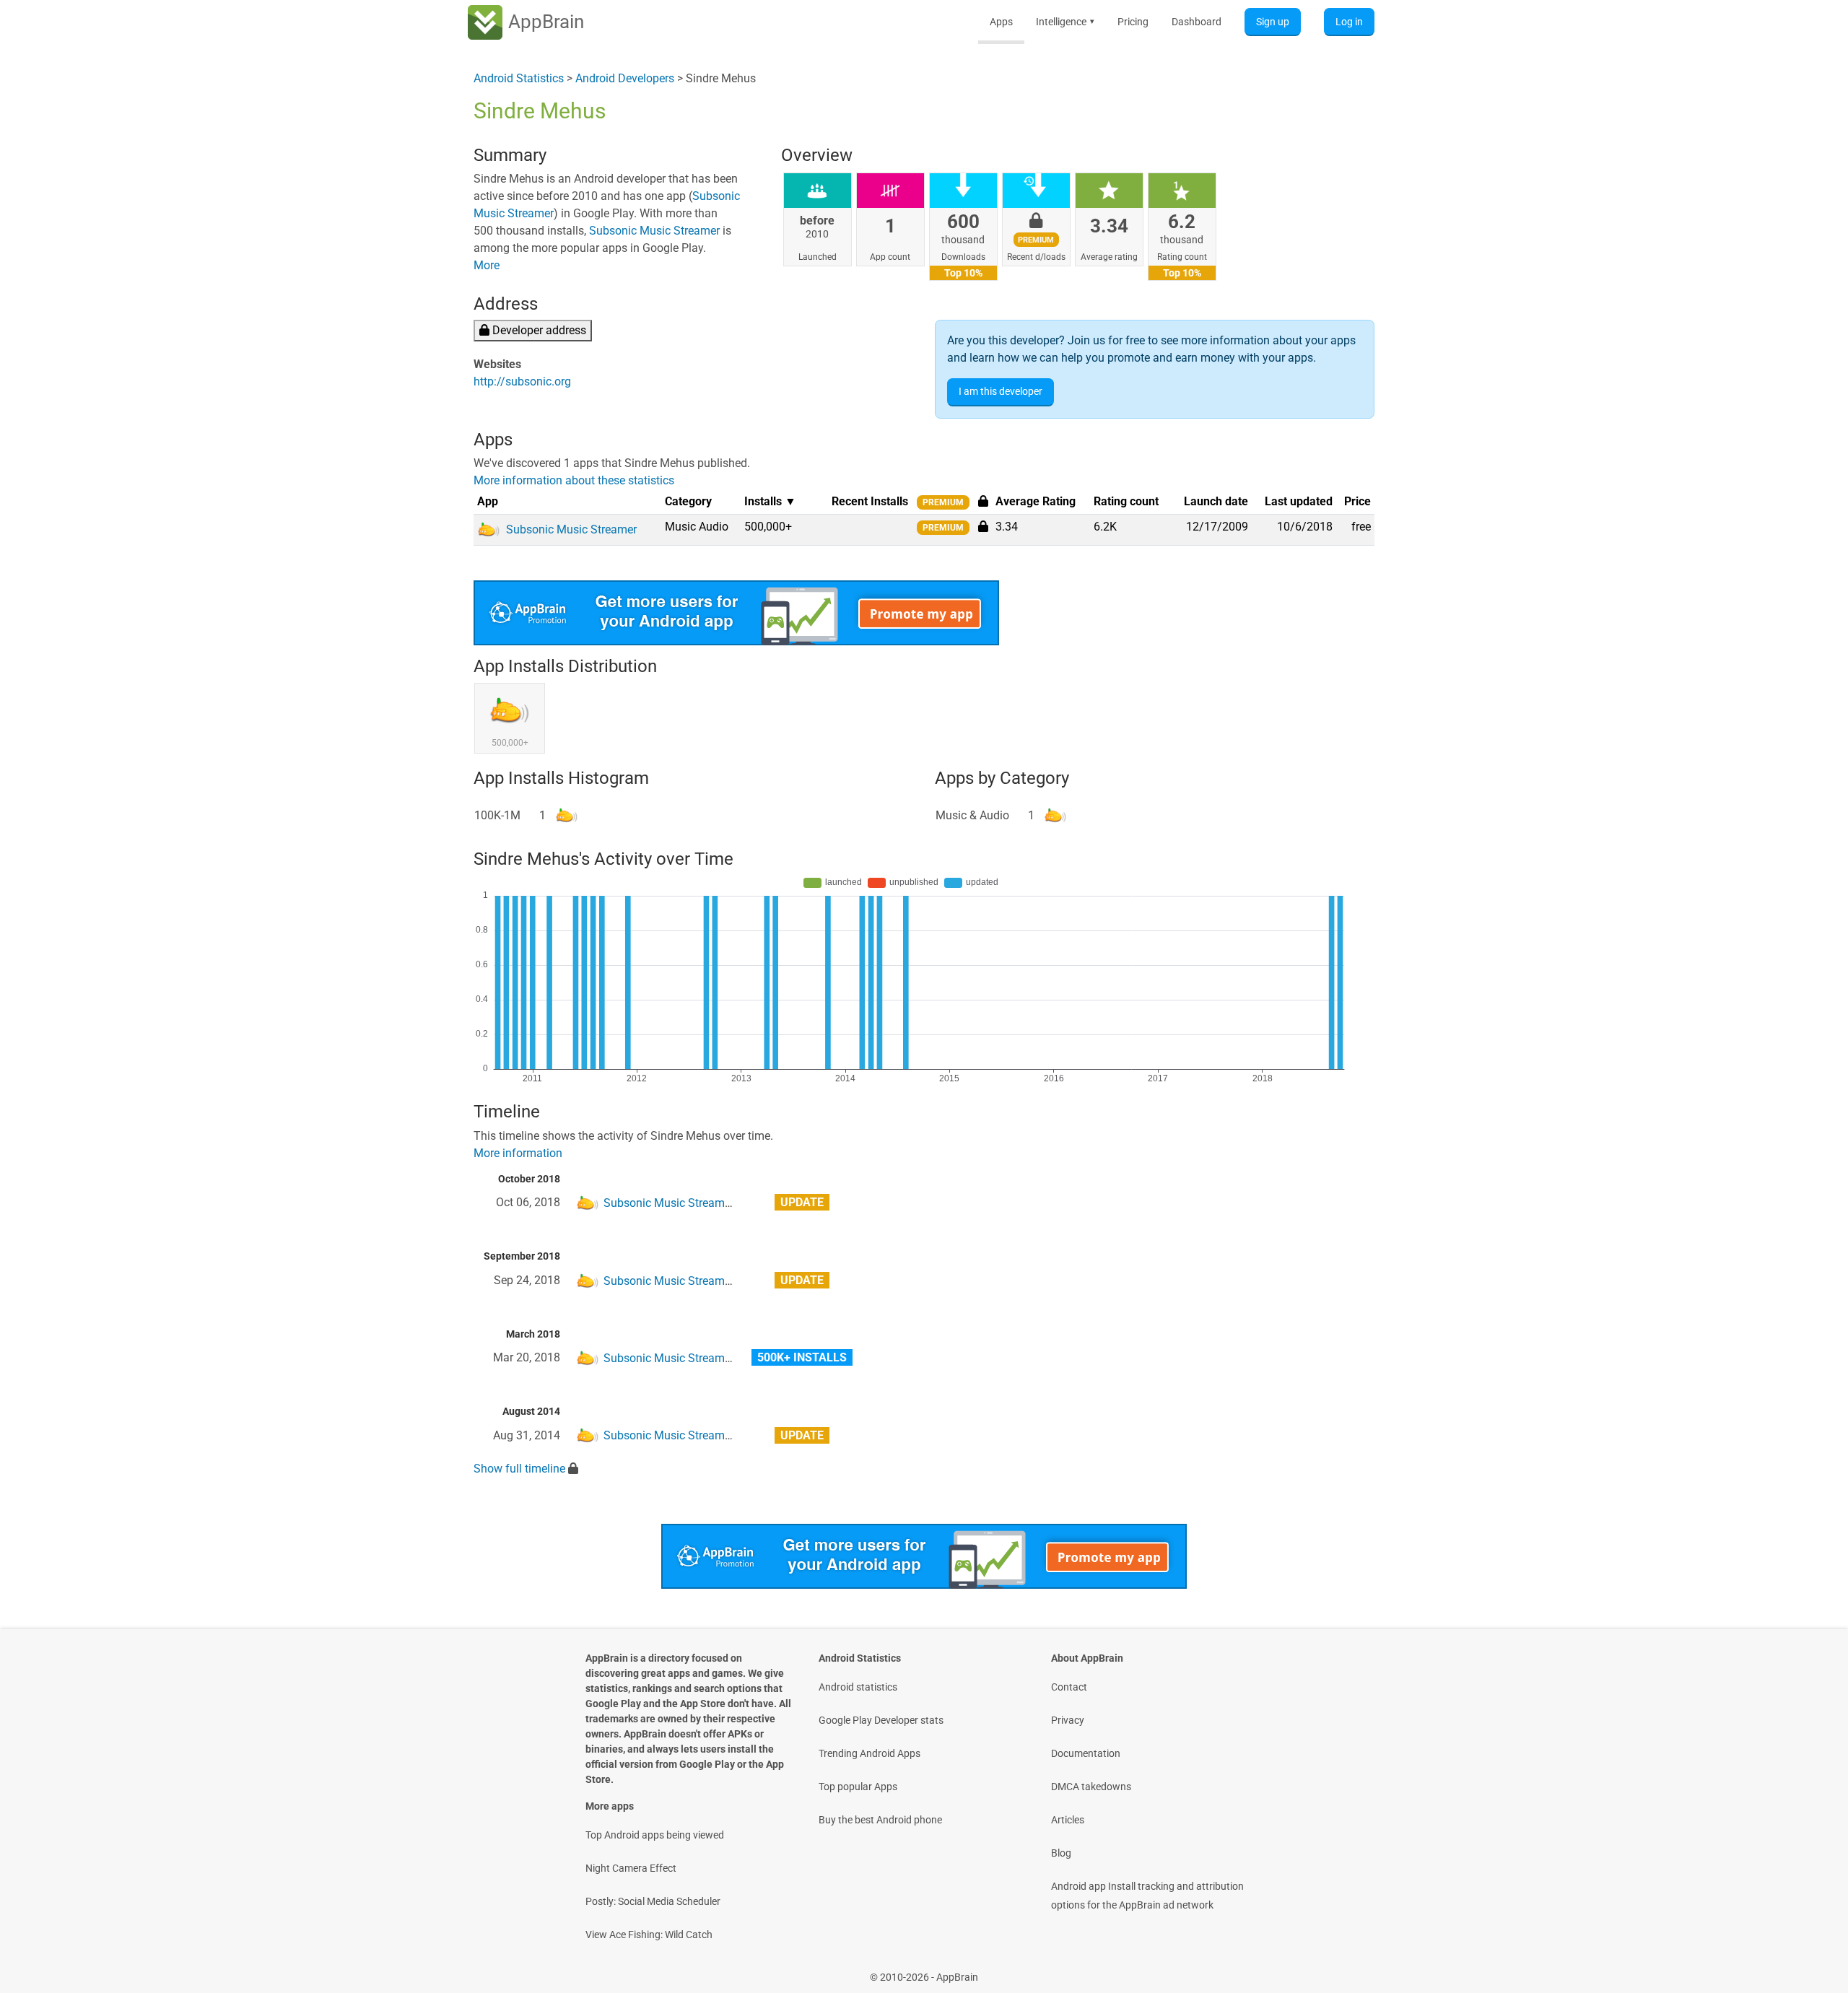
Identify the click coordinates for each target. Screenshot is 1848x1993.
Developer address (538, 330)
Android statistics (858, 1687)
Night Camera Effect (631, 1868)
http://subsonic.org (522, 381)
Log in (1349, 22)
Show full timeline (519, 1469)
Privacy (1068, 1720)
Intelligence (1065, 22)
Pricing (1133, 22)
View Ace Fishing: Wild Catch (649, 1935)
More (487, 265)
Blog (1061, 1853)
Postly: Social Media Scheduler (653, 1901)
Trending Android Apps (869, 1753)
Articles (1068, 1820)
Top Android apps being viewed (655, 1835)
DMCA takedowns (1091, 1787)
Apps (1001, 22)
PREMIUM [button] (943, 502)
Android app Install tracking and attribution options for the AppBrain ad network (1147, 1896)
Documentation (1086, 1753)
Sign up (1273, 22)
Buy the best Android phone (880, 1820)
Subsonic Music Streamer (654, 231)
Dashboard (1197, 22)
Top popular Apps (858, 1787)
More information (518, 1153)
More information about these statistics (574, 480)
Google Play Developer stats (881, 1720)
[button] (983, 526)
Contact (1069, 1687)
